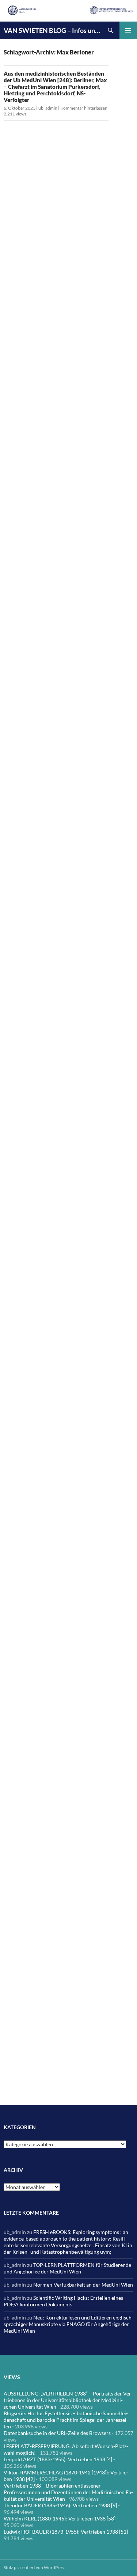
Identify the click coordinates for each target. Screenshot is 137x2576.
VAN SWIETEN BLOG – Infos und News (53, 30)
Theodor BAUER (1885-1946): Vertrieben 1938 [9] (60, 2505)
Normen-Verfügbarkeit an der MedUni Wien (83, 2285)
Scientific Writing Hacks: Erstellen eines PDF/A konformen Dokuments (63, 2301)
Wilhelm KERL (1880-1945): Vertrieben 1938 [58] (60, 2518)
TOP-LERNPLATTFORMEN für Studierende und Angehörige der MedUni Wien (67, 2268)
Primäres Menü (128, 30)
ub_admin (48, 108)
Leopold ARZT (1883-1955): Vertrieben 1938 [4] (58, 2459)
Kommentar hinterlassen (84, 108)
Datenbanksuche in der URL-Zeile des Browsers (57, 2433)
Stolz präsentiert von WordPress (35, 2567)
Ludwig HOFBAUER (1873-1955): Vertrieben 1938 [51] (66, 2532)
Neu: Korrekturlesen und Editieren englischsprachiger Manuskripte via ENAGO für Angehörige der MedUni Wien (68, 2324)
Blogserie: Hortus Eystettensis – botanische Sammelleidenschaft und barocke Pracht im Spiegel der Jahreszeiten (66, 2420)
